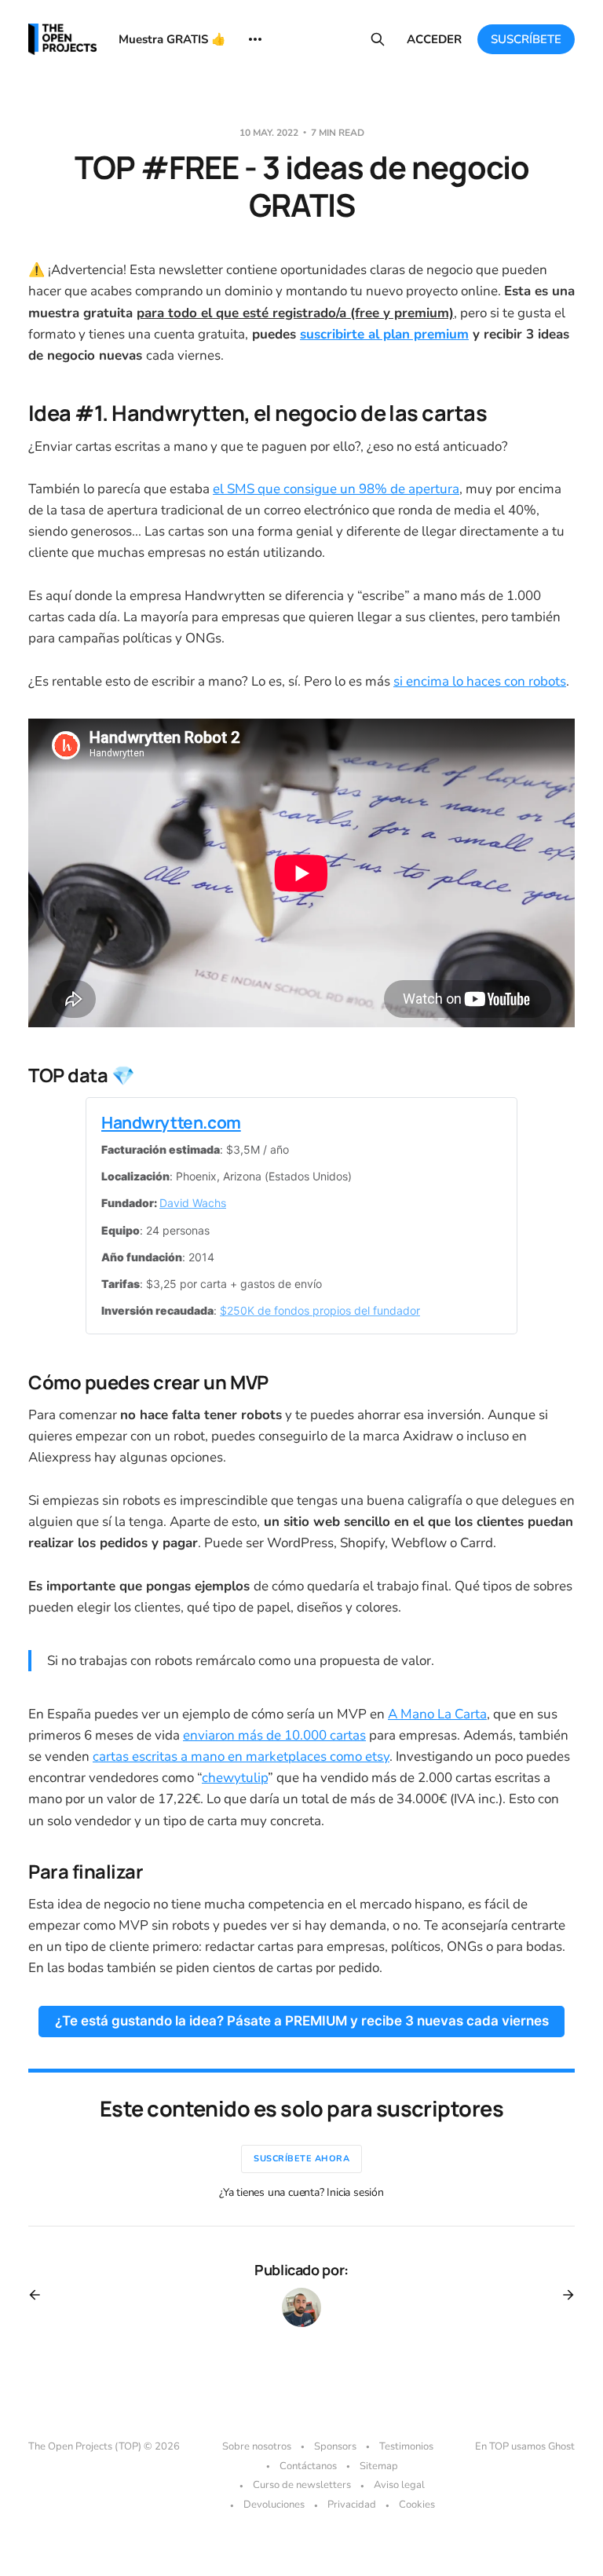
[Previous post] (40, 2295)
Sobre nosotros (257, 2446)
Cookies (417, 2505)
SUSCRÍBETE (526, 39)
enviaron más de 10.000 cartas (274, 1735)
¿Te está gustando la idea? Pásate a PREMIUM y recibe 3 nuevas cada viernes (302, 2021)
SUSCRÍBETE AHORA (301, 2159)
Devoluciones (274, 2505)
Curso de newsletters (302, 2485)
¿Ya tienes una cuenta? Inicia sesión (301, 2192)
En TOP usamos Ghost (525, 2446)
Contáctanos (308, 2466)
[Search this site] (378, 39)
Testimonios (406, 2446)
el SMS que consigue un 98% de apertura (336, 489)
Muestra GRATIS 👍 (172, 39)
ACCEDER (434, 39)
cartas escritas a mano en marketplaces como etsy (241, 1756)
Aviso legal (399, 2485)
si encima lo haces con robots (480, 681)
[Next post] (563, 2295)
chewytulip (235, 1778)
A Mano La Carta (437, 1714)
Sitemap (379, 2466)
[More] (255, 39)
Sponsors (335, 2446)
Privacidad (352, 2505)
